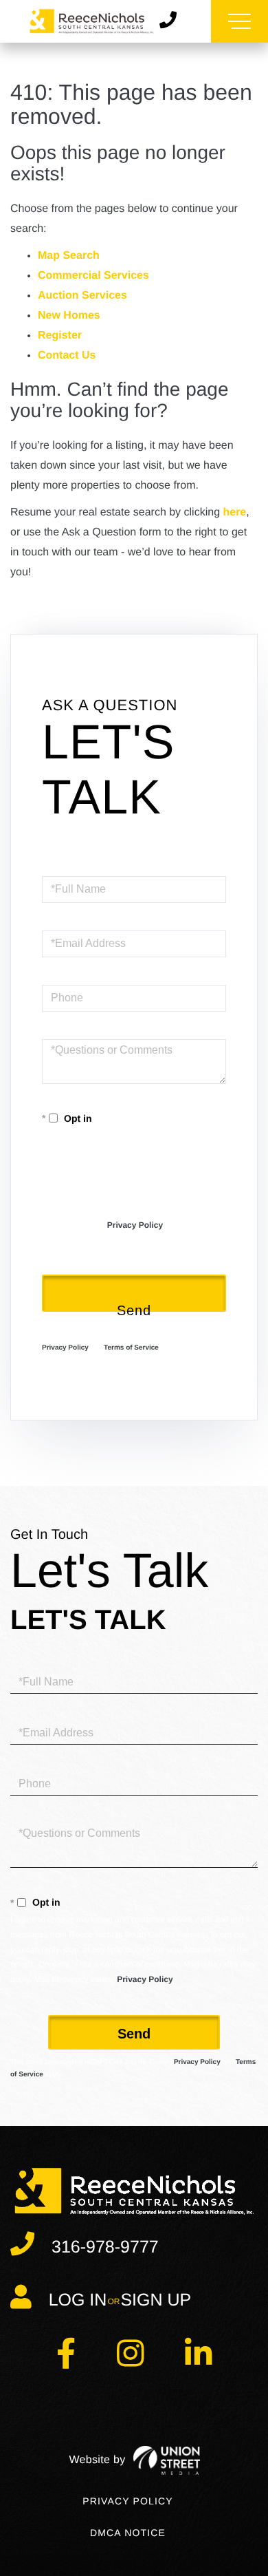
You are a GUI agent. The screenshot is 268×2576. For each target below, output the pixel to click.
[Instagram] (130, 2362)
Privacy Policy (135, 1225)
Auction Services (82, 296)
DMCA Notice (128, 2533)
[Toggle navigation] (239, 21)
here (234, 512)
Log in (78, 2300)
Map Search (69, 256)
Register (60, 336)
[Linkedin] (198, 2362)
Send (134, 1307)
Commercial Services (93, 276)
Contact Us (67, 355)
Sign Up (156, 2300)
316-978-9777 (105, 2247)
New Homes (69, 316)
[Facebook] (66, 2362)
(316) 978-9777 (173, 21)
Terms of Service (131, 1348)
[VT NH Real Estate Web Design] (134, 2460)
